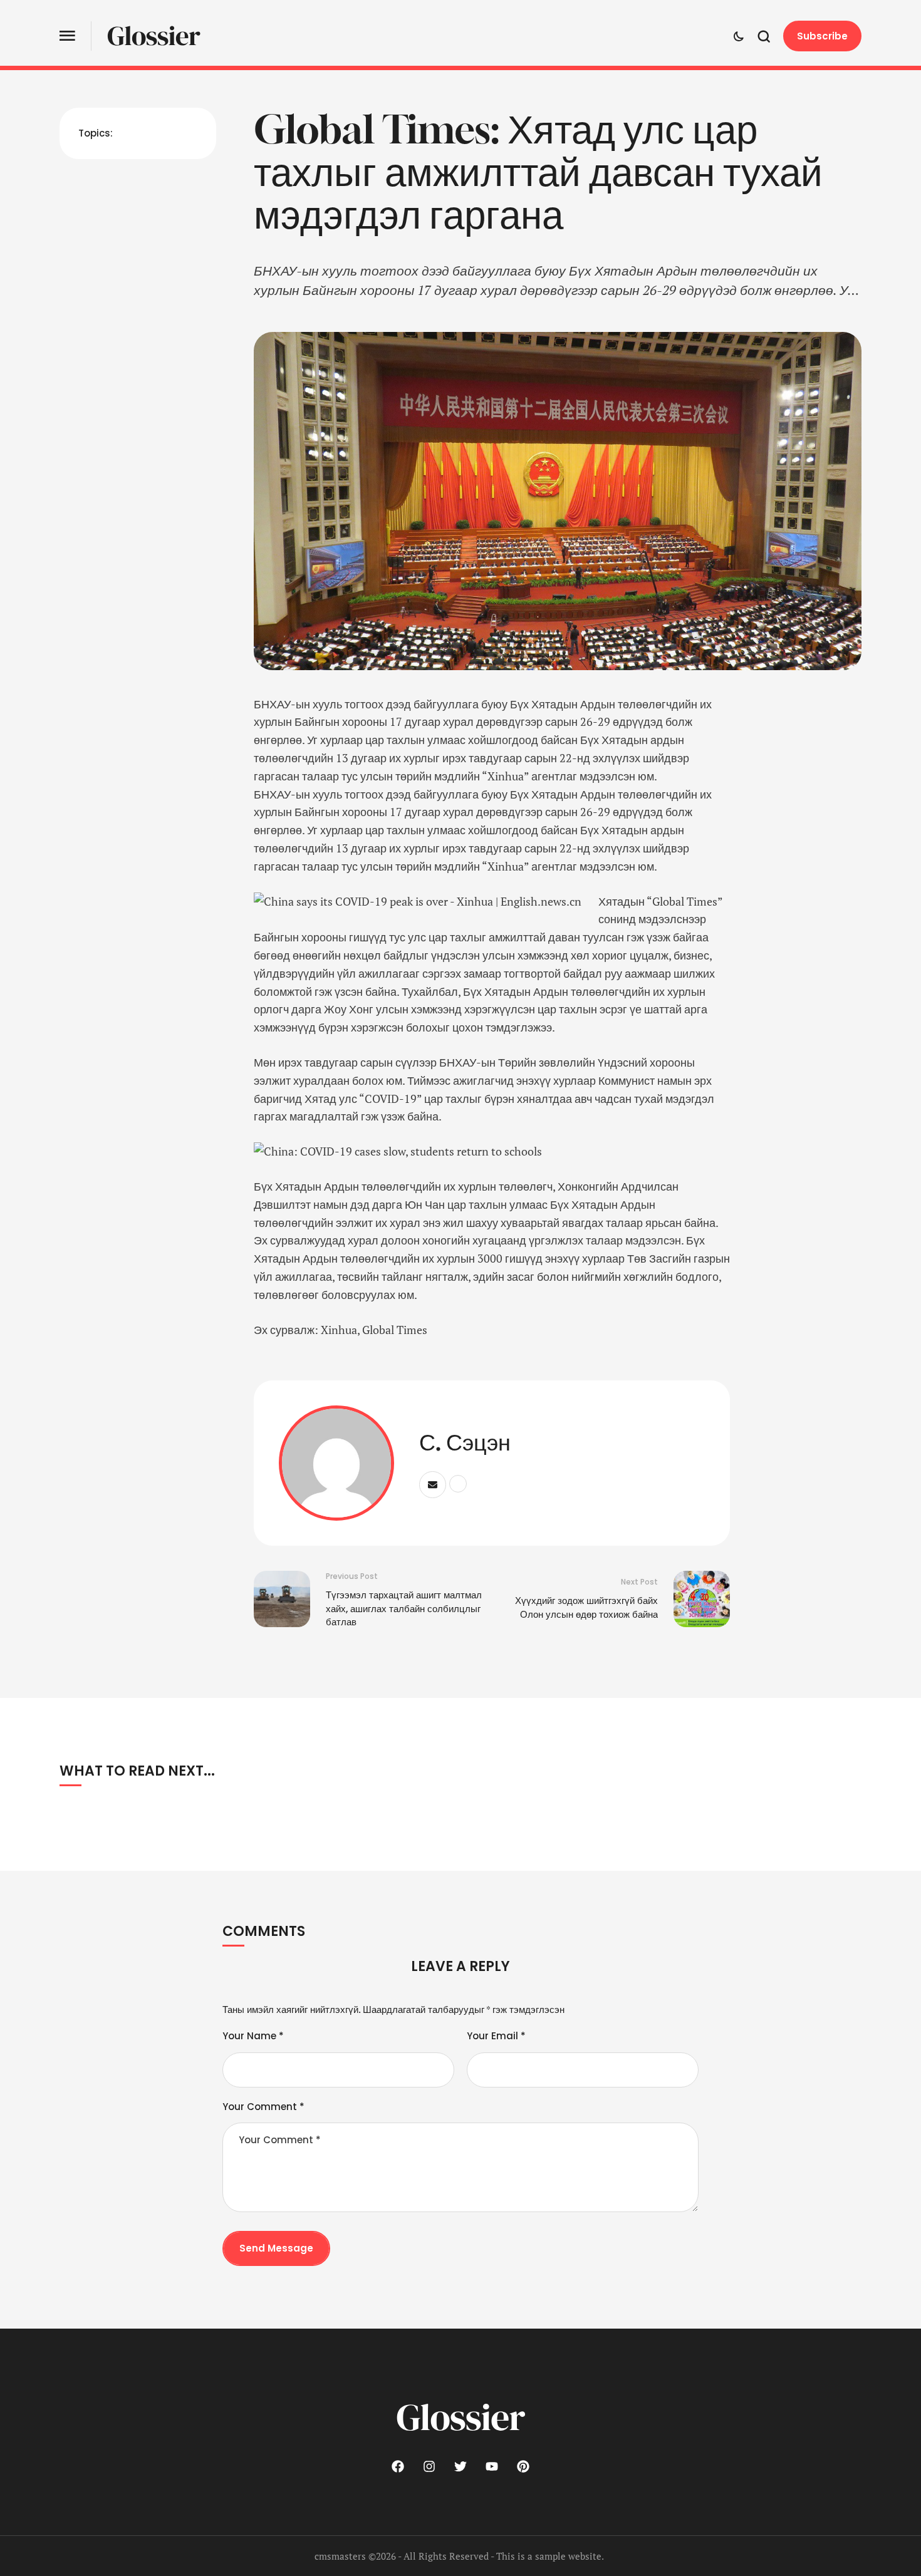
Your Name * (253, 2036)
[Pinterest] (523, 2466)
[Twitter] (460, 2466)
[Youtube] (492, 2466)
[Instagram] (429, 2466)
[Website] (458, 1484)
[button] (67, 36)
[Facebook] (398, 2466)
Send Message (276, 2248)
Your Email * (496, 2036)
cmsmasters (340, 2556)
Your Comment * (263, 2107)
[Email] (433, 1485)
